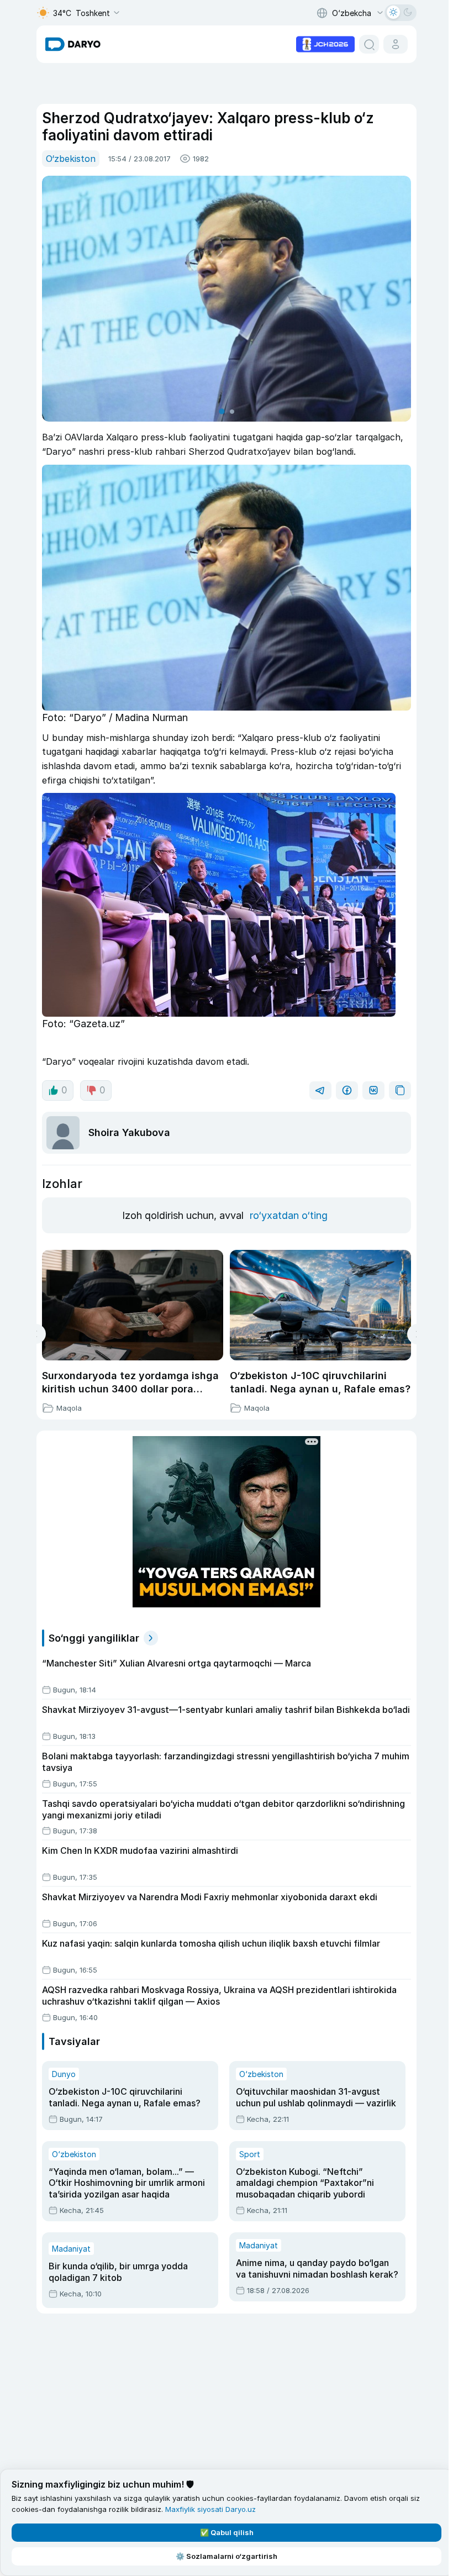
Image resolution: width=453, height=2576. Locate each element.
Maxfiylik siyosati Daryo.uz (210, 2509)
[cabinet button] (396, 44)
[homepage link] (73, 44)
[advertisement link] (325, 43)
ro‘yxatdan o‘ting (289, 1215)
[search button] (369, 44)
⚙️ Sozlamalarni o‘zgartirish (224, 2556)
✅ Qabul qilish (225, 2532)
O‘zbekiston (71, 159)
